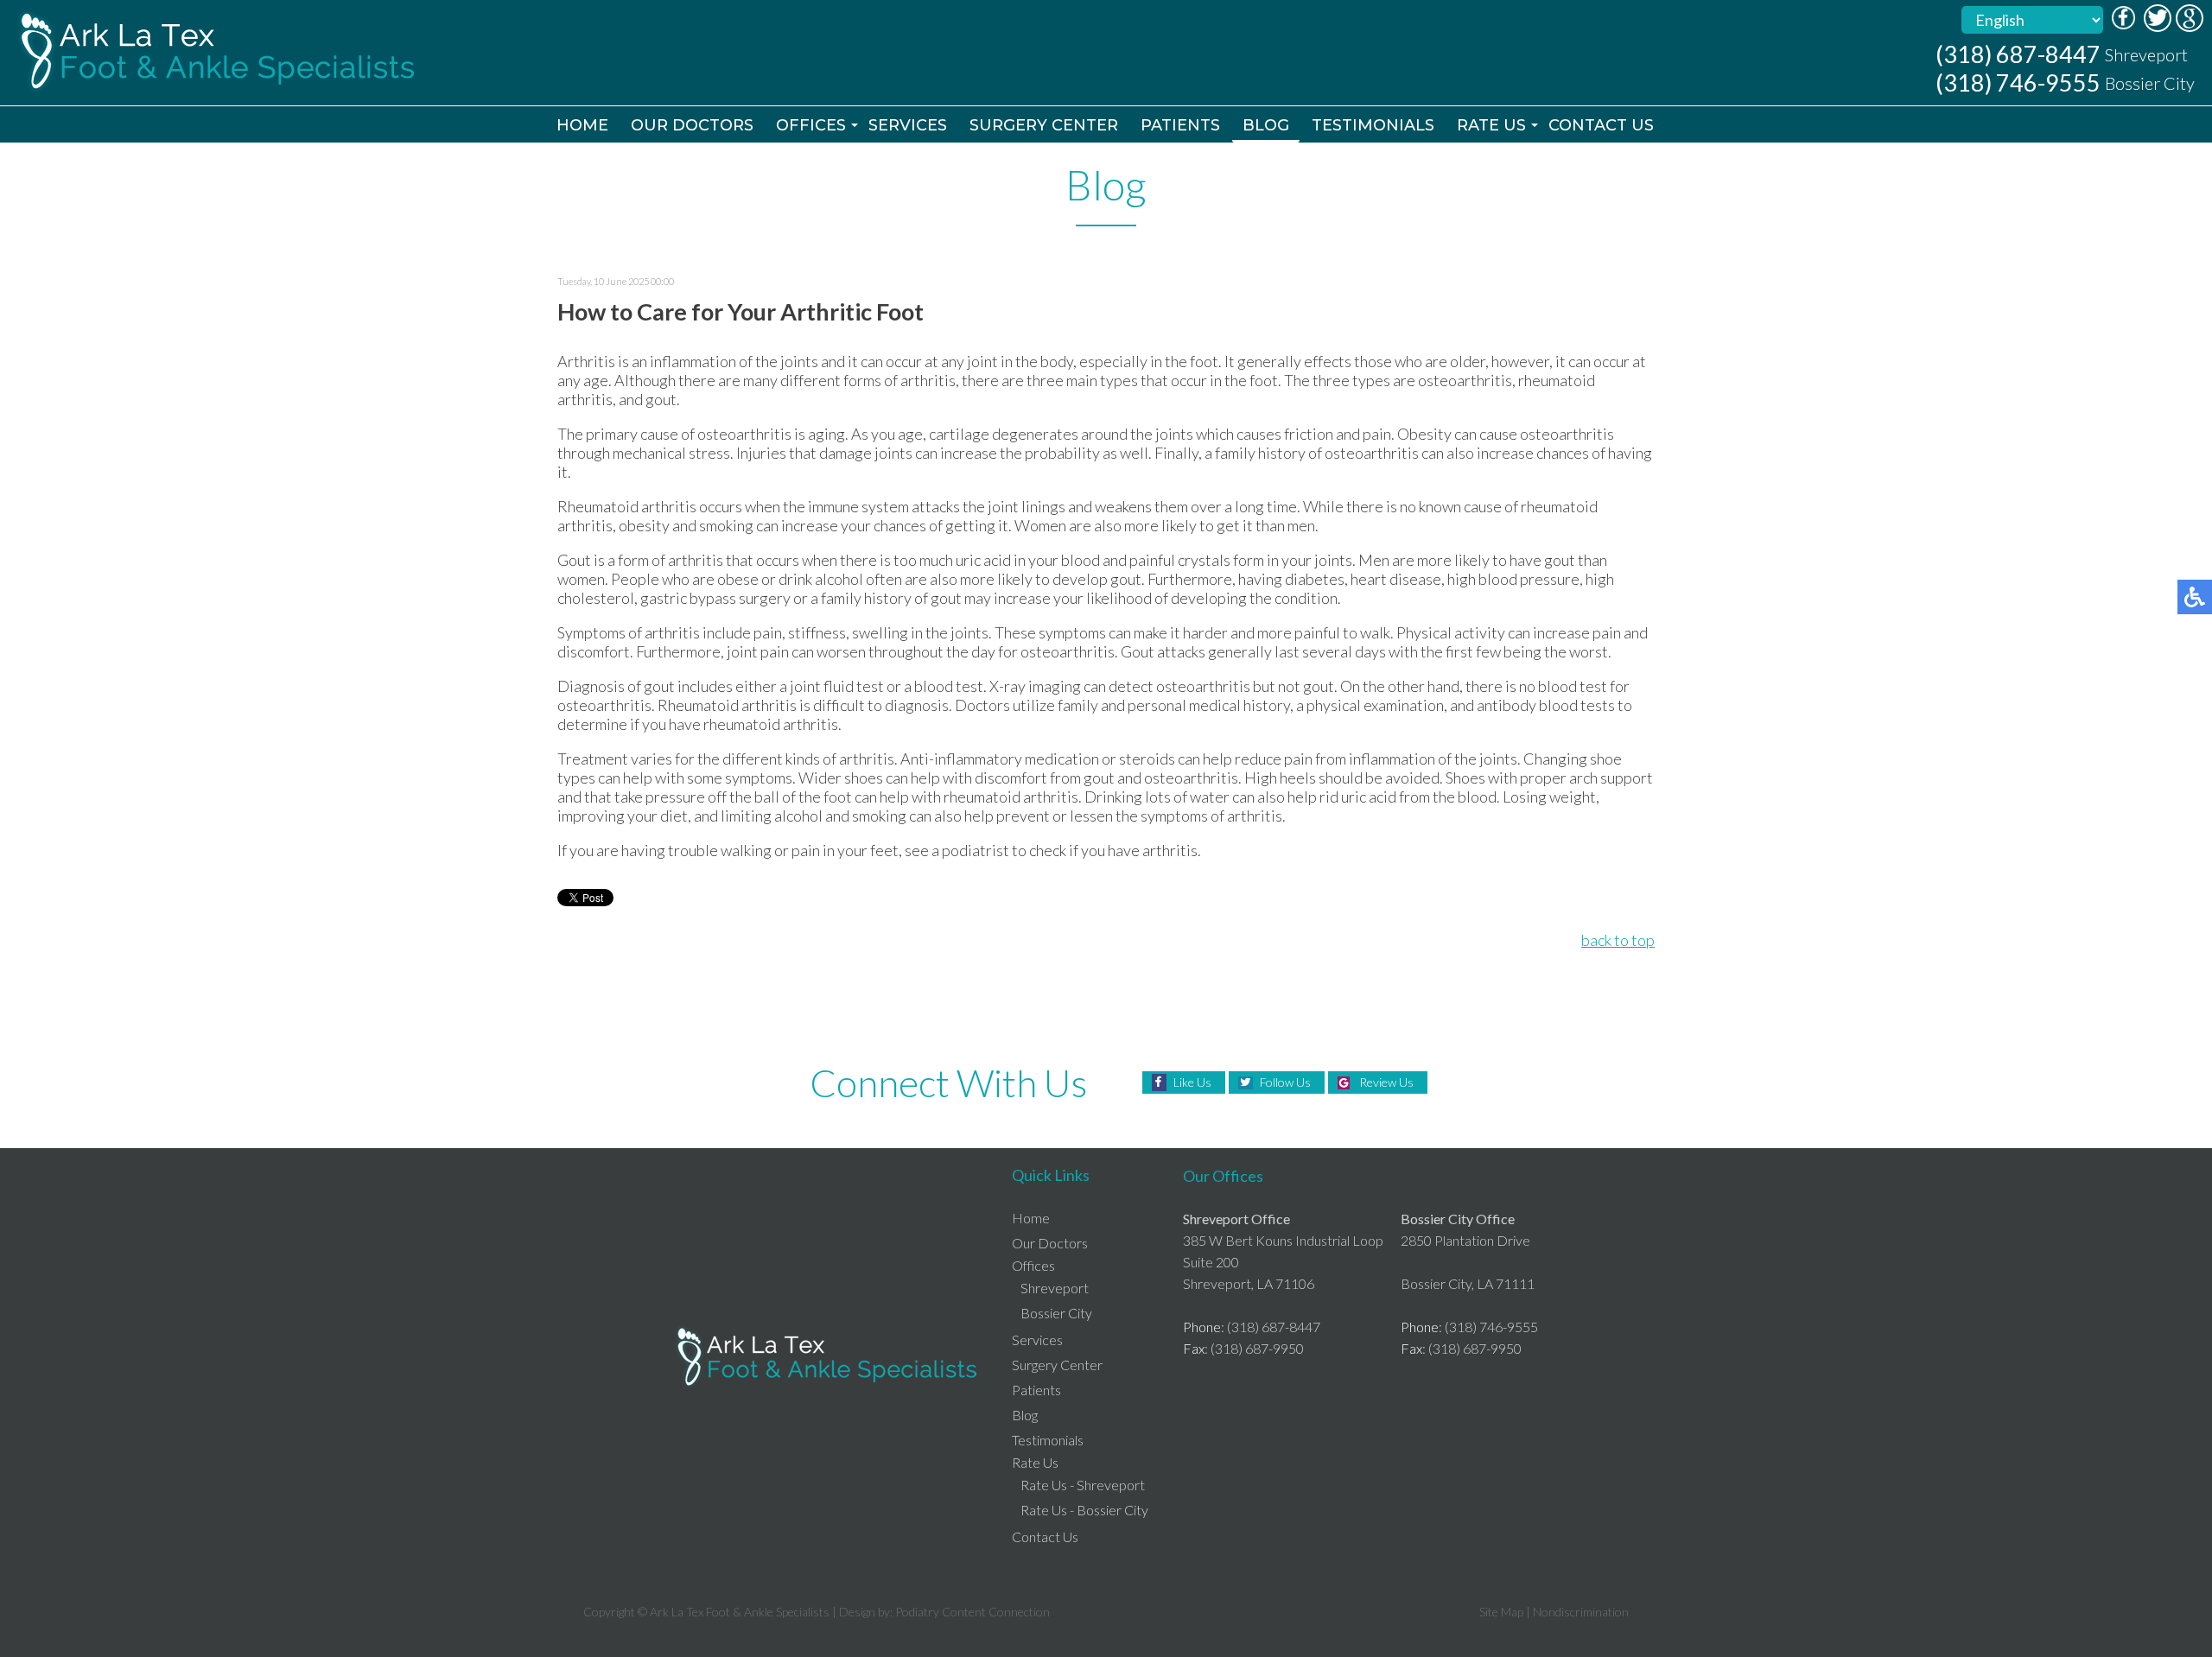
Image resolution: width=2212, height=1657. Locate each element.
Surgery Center (1044, 125)
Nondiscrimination (1581, 1612)
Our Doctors (692, 125)
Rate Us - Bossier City (1084, 1510)
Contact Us (1601, 125)
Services (908, 125)
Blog (1266, 125)
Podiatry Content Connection (973, 1612)
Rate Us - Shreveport (1083, 1485)
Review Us (1386, 1082)
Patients (1180, 125)
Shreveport (1055, 1288)
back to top (1618, 940)
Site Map (1501, 1612)
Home (582, 125)
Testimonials (1373, 125)
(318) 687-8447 (2018, 54)
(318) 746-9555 (2018, 83)
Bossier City (1056, 1313)
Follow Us (1285, 1082)
